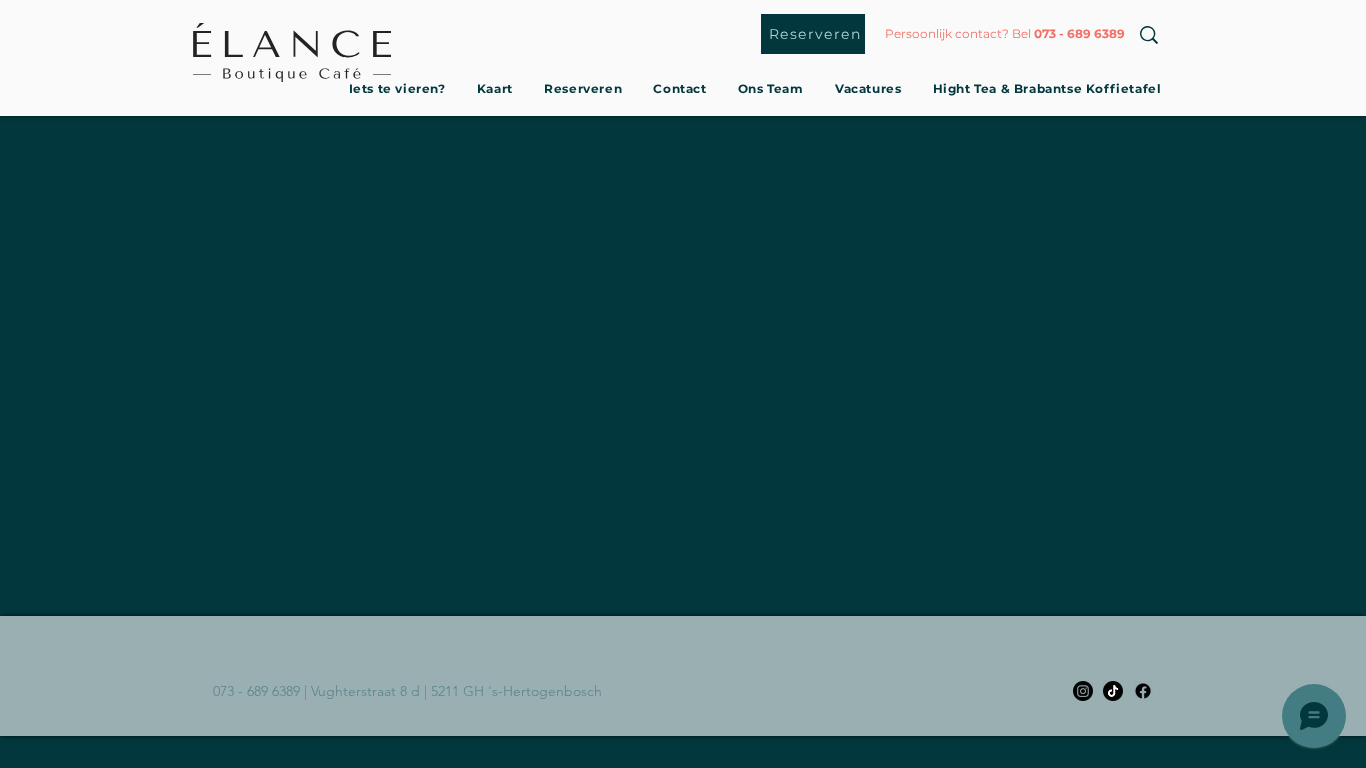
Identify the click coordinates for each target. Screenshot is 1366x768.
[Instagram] (1083, 691)
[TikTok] (1113, 691)
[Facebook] (1143, 691)
